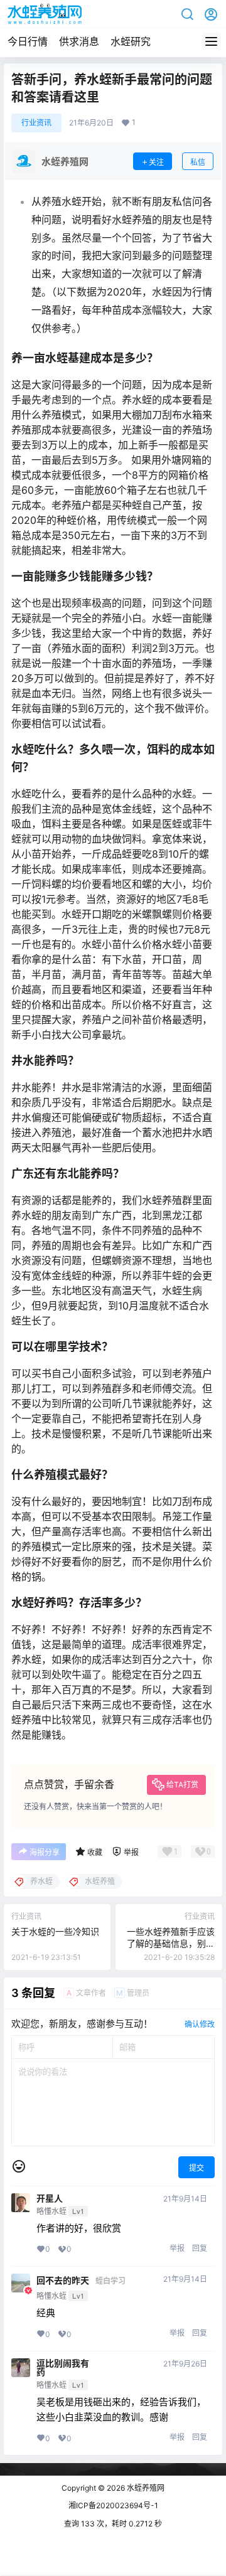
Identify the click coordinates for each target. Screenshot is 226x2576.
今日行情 (28, 41)
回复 (200, 2248)
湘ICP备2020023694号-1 (113, 2505)
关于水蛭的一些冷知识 (55, 1931)
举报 (177, 2248)
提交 (196, 2168)
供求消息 (79, 41)
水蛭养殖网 (145, 2488)
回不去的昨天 (63, 2281)
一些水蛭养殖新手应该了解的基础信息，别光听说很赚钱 (171, 1944)
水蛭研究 (131, 41)
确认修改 (200, 2024)
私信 (198, 162)
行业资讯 (36, 123)
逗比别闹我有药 (63, 2368)
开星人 (50, 2198)
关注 (156, 162)
